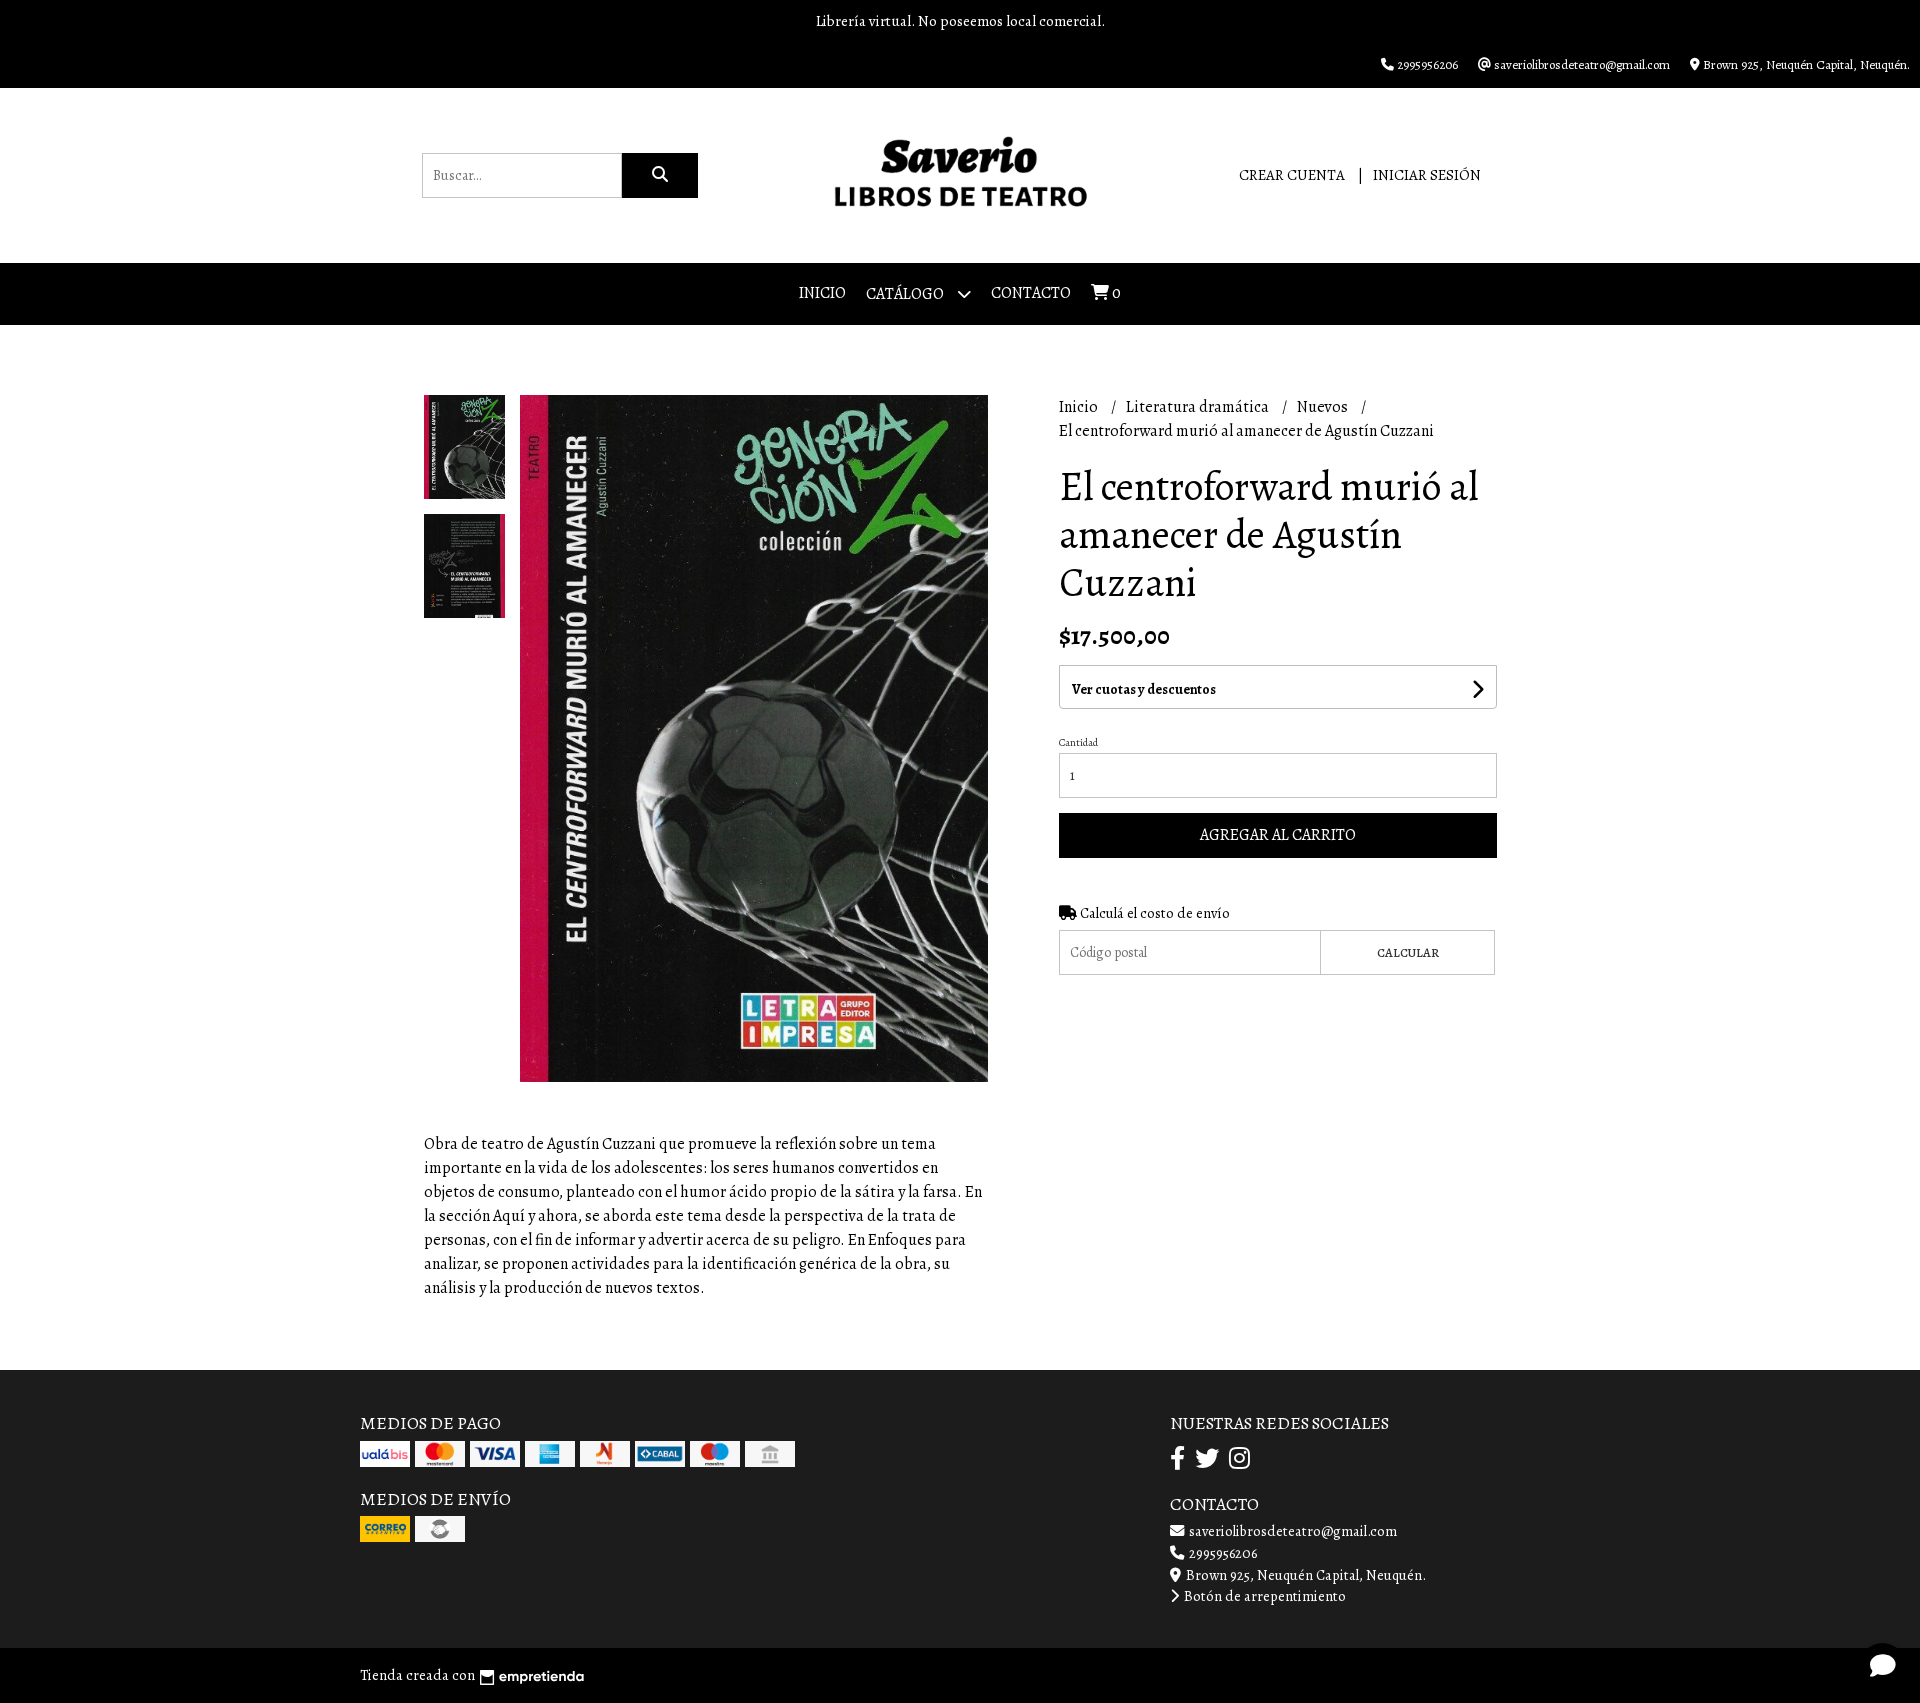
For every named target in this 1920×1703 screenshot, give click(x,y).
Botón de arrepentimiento (1263, 1596)
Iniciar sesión (1427, 175)
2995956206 (1221, 1553)
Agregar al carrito (1278, 835)
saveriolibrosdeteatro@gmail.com (1291, 1531)
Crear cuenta (1292, 175)
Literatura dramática (1199, 407)
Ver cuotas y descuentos (1144, 689)
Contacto (1031, 293)
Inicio (822, 293)
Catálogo (906, 294)
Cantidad (1078, 742)
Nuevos (1324, 407)
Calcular (1408, 952)
